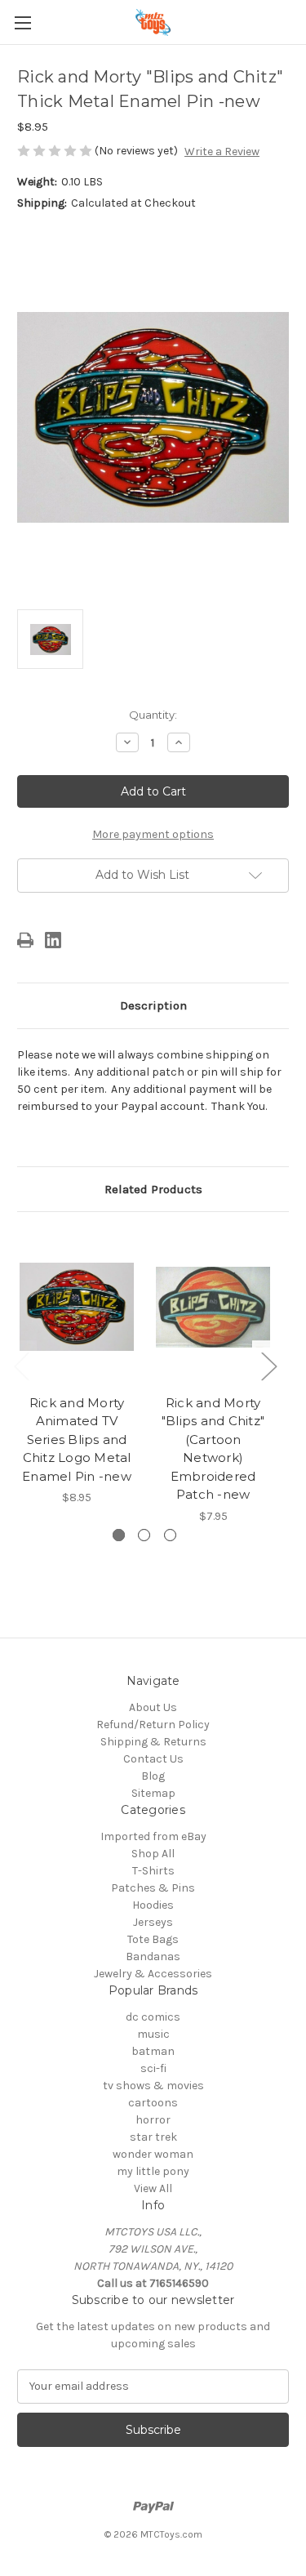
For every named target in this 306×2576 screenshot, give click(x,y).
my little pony (153, 2171)
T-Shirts (153, 1871)
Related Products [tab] (153, 1189)
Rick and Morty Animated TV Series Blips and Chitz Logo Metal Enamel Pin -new (77, 1440)
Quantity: (153, 715)
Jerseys (153, 1922)
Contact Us (153, 1759)
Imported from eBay (153, 1836)
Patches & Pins (153, 1888)
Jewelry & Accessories (153, 1974)
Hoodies (153, 1905)
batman (153, 2051)
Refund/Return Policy (153, 1725)
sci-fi (153, 2068)
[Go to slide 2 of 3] (144, 1535)
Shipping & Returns (153, 1742)
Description (153, 1005)
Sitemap (153, 1793)
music (153, 2034)
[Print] (25, 940)
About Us (153, 1707)
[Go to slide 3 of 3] (170, 1535)
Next (268, 1366)
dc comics (153, 2017)
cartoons (153, 2103)
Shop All (153, 1854)
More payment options (153, 834)
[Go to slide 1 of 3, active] (119, 1535)
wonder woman (153, 2154)
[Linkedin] (53, 940)
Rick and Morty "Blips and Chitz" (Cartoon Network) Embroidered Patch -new (213, 1449)
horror (153, 2120)
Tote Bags (153, 1939)
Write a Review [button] (222, 152)
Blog (153, 1776)
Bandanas (153, 1957)
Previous (21, 1366)
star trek (153, 2137)
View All (153, 2188)
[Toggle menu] (22, 22)
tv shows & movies (153, 2086)
